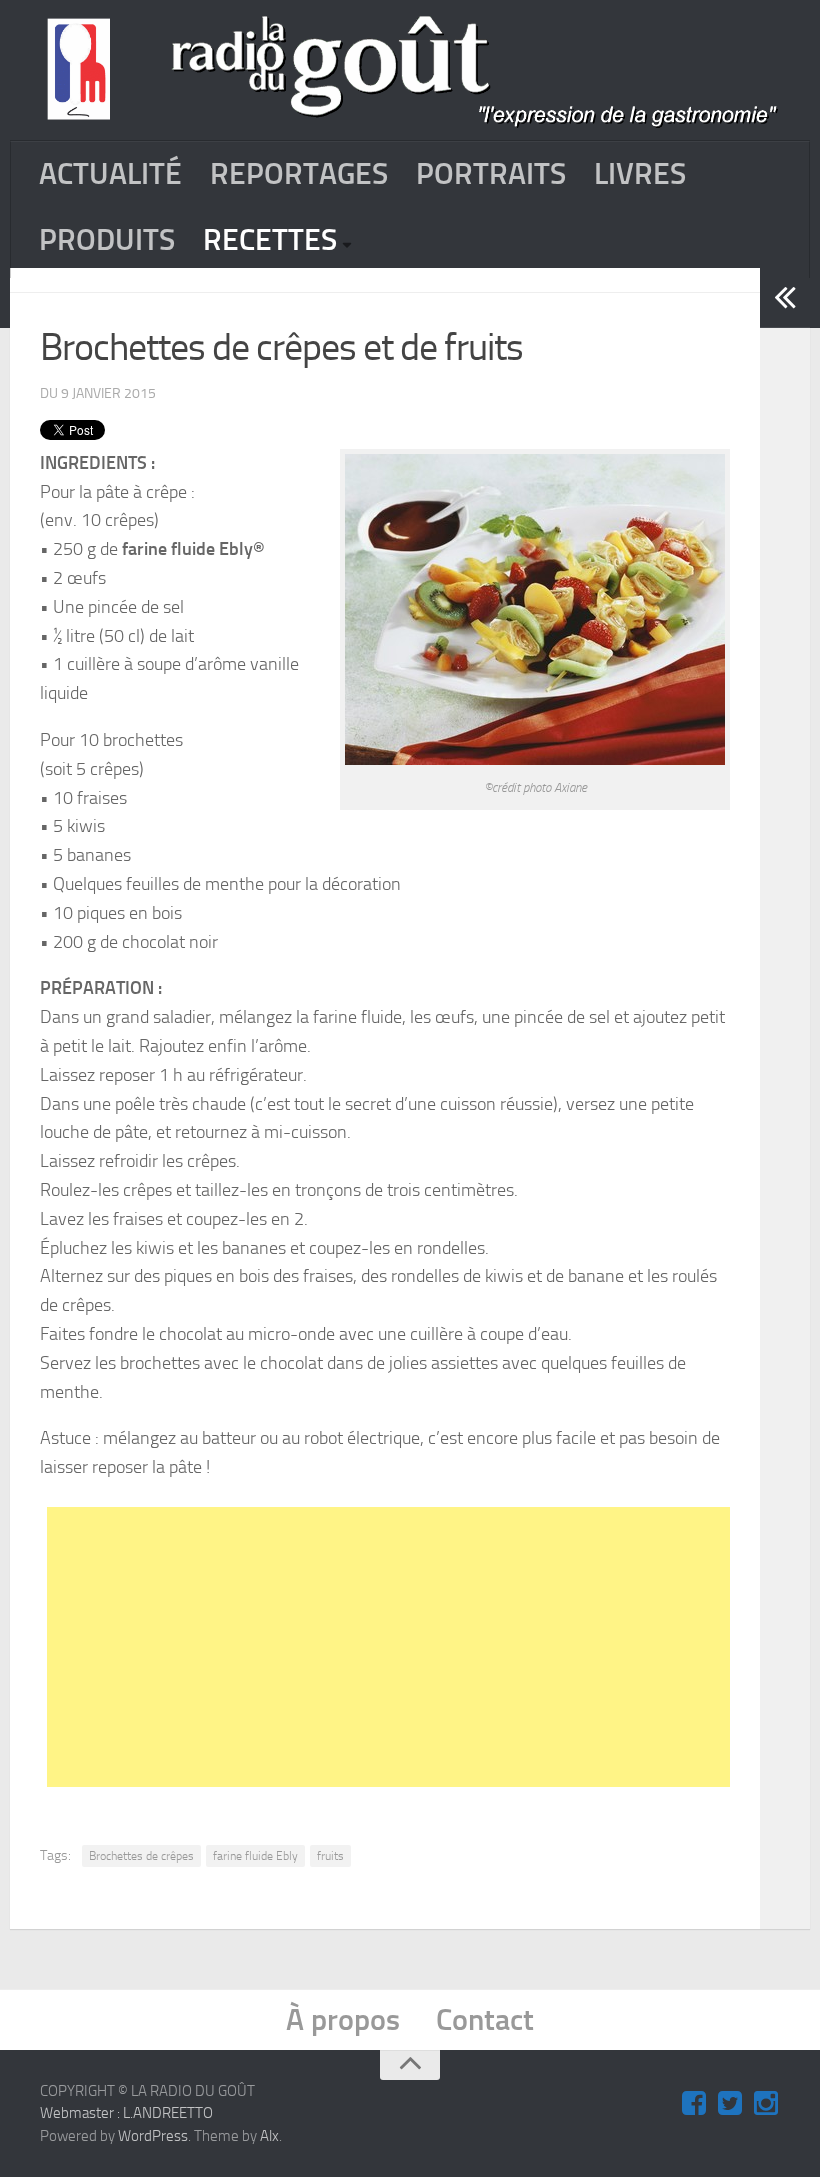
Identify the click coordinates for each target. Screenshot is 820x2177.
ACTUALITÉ (110, 174)
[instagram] (766, 2104)
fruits (330, 1856)
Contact (485, 2020)
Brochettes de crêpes (141, 1856)
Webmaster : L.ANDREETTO (126, 2113)
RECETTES (270, 240)
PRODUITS (107, 240)
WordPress (153, 2136)
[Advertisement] (433, 1647)
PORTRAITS (491, 174)
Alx (269, 2136)
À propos (343, 2020)
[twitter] (730, 2104)
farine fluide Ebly (255, 1856)
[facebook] (694, 2104)
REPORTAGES (299, 174)
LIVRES (640, 174)
